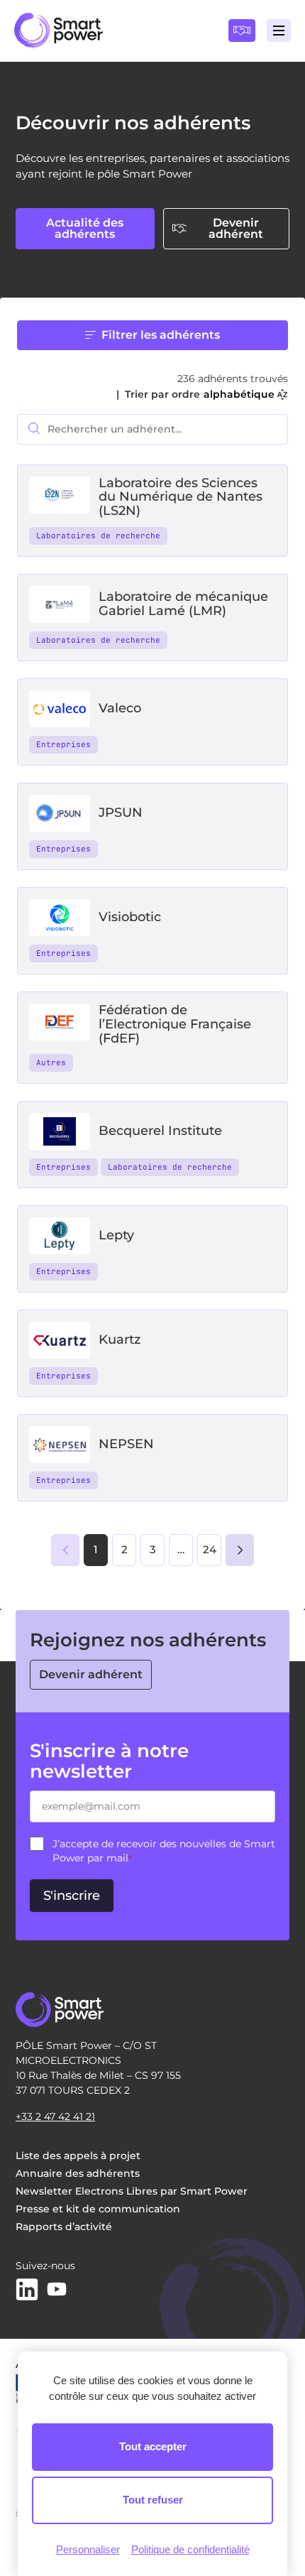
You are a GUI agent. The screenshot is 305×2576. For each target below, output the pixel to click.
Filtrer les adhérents (161, 335)
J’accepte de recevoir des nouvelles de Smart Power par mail (164, 1851)
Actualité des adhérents (85, 228)
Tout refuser (153, 2500)
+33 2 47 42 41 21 (55, 2116)
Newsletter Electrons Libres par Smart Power (132, 2191)
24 (210, 1549)
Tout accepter (153, 2446)
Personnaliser (88, 2549)
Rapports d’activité (64, 2227)
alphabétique (239, 394)
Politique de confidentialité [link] (190, 2549)
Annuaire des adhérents (78, 2173)
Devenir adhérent (236, 228)
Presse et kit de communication (98, 2209)
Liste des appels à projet (78, 2156)
